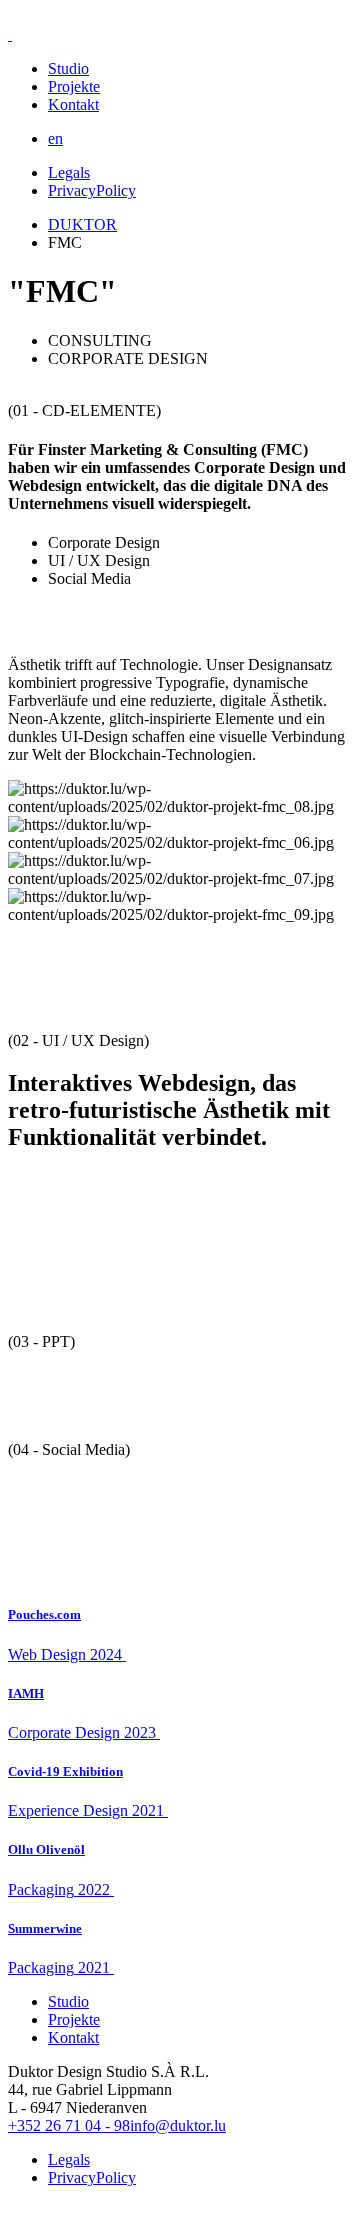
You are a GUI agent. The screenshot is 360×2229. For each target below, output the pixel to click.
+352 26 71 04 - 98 (69, 2125)
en (55, 138)
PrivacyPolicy (92, 190)
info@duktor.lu (178, 2125)
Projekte (74, 86)
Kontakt (73, 104)
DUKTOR (82, 224)
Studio (68, 68)
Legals (69, 172)
